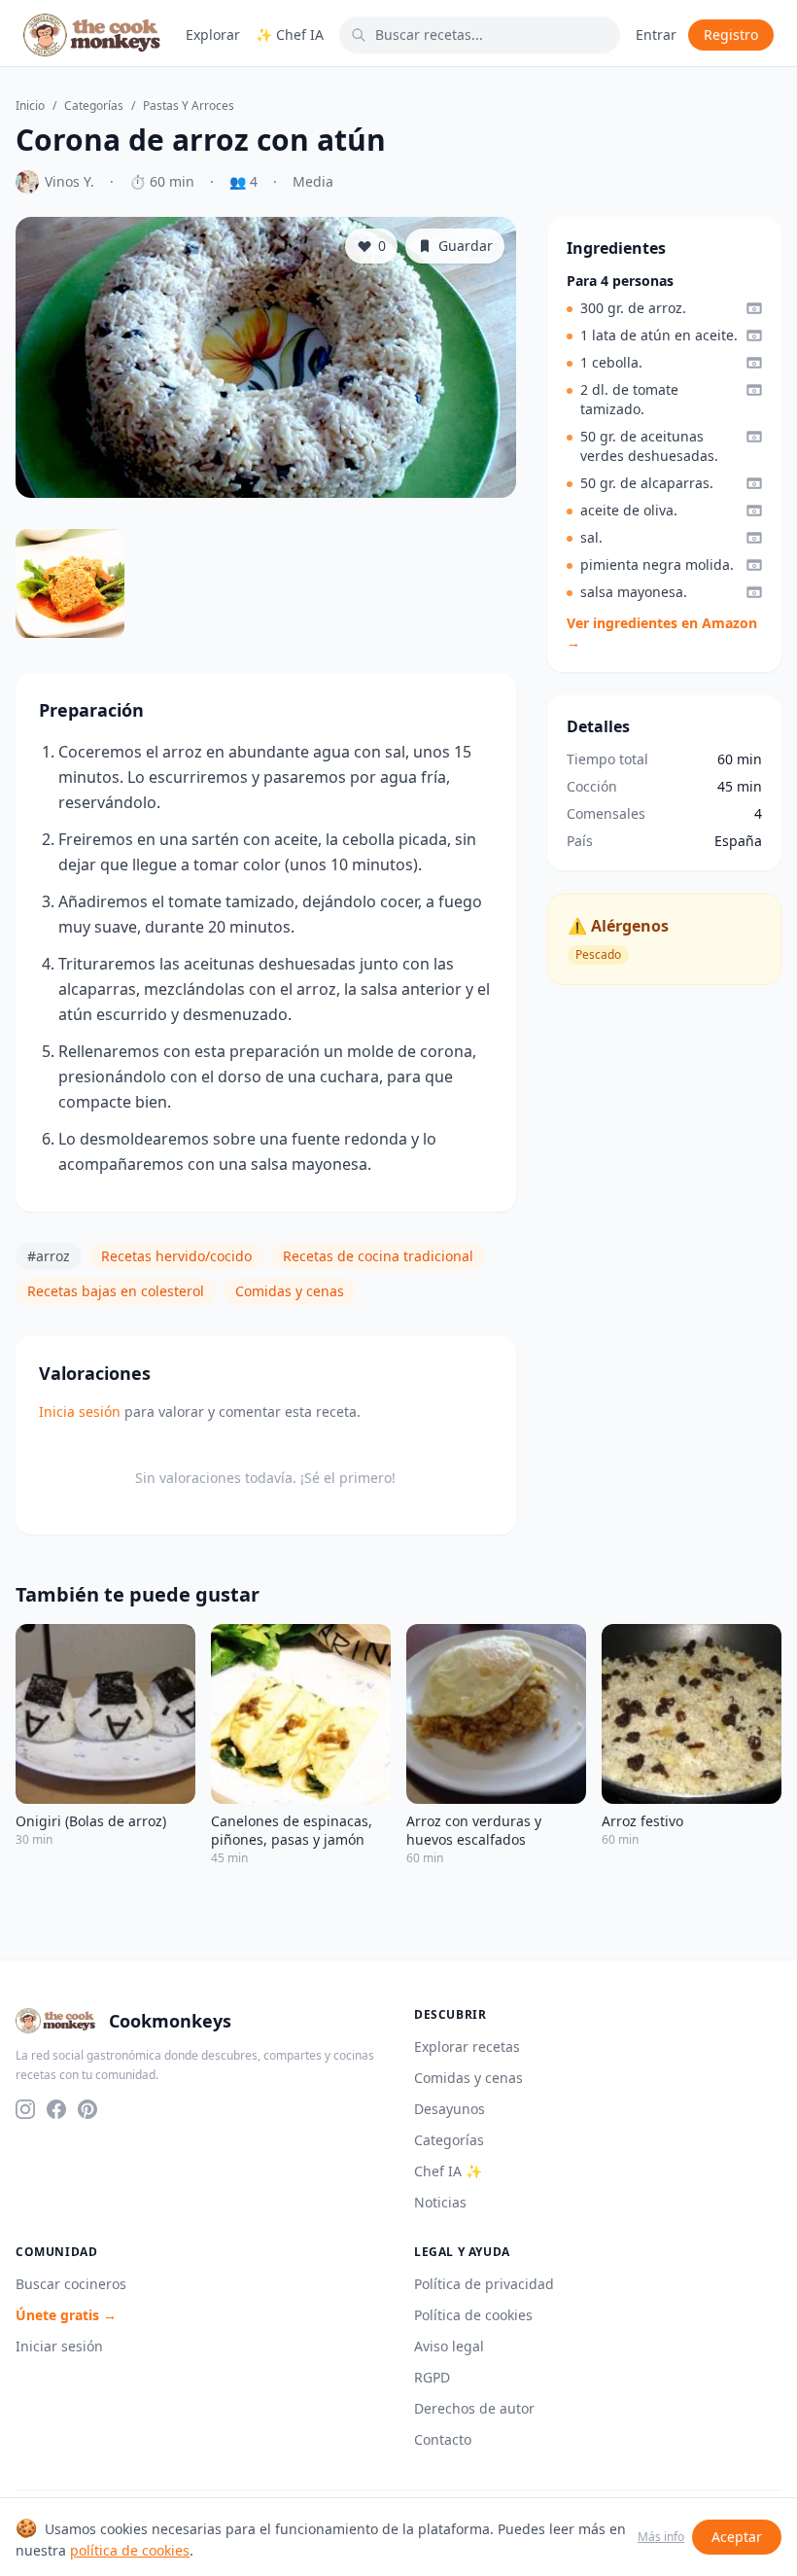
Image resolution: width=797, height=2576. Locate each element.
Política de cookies (473, 2315)
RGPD (432, 2377)
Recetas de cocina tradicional (378, 1256)
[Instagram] (25, 2109)
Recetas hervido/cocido (176, 1256)
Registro (731, 35)
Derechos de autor (474, 2408)
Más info (661, 2537)
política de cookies (130, 2550)
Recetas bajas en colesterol (116, 1291)
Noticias (440, 2202)
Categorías (94, 106)
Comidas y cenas (290, 1291)
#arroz (49, 1256)
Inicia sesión (80, 1412)
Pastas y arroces (189, 106)
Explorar (213, 35)
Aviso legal (449, 2346)
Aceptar (737, 2537)
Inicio (30, 106)
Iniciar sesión (59, 2346)
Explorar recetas (467, 2047)
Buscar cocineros (71, 2284)
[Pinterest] (87, 2109)
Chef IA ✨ (448, 2171)
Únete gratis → (66, 2315)
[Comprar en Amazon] (754, 308)
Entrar (656, 35)
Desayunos (450, 2109)
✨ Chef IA (290, 35)
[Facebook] (56, 2109)
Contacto (443, 2439)
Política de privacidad (484, 2284)
